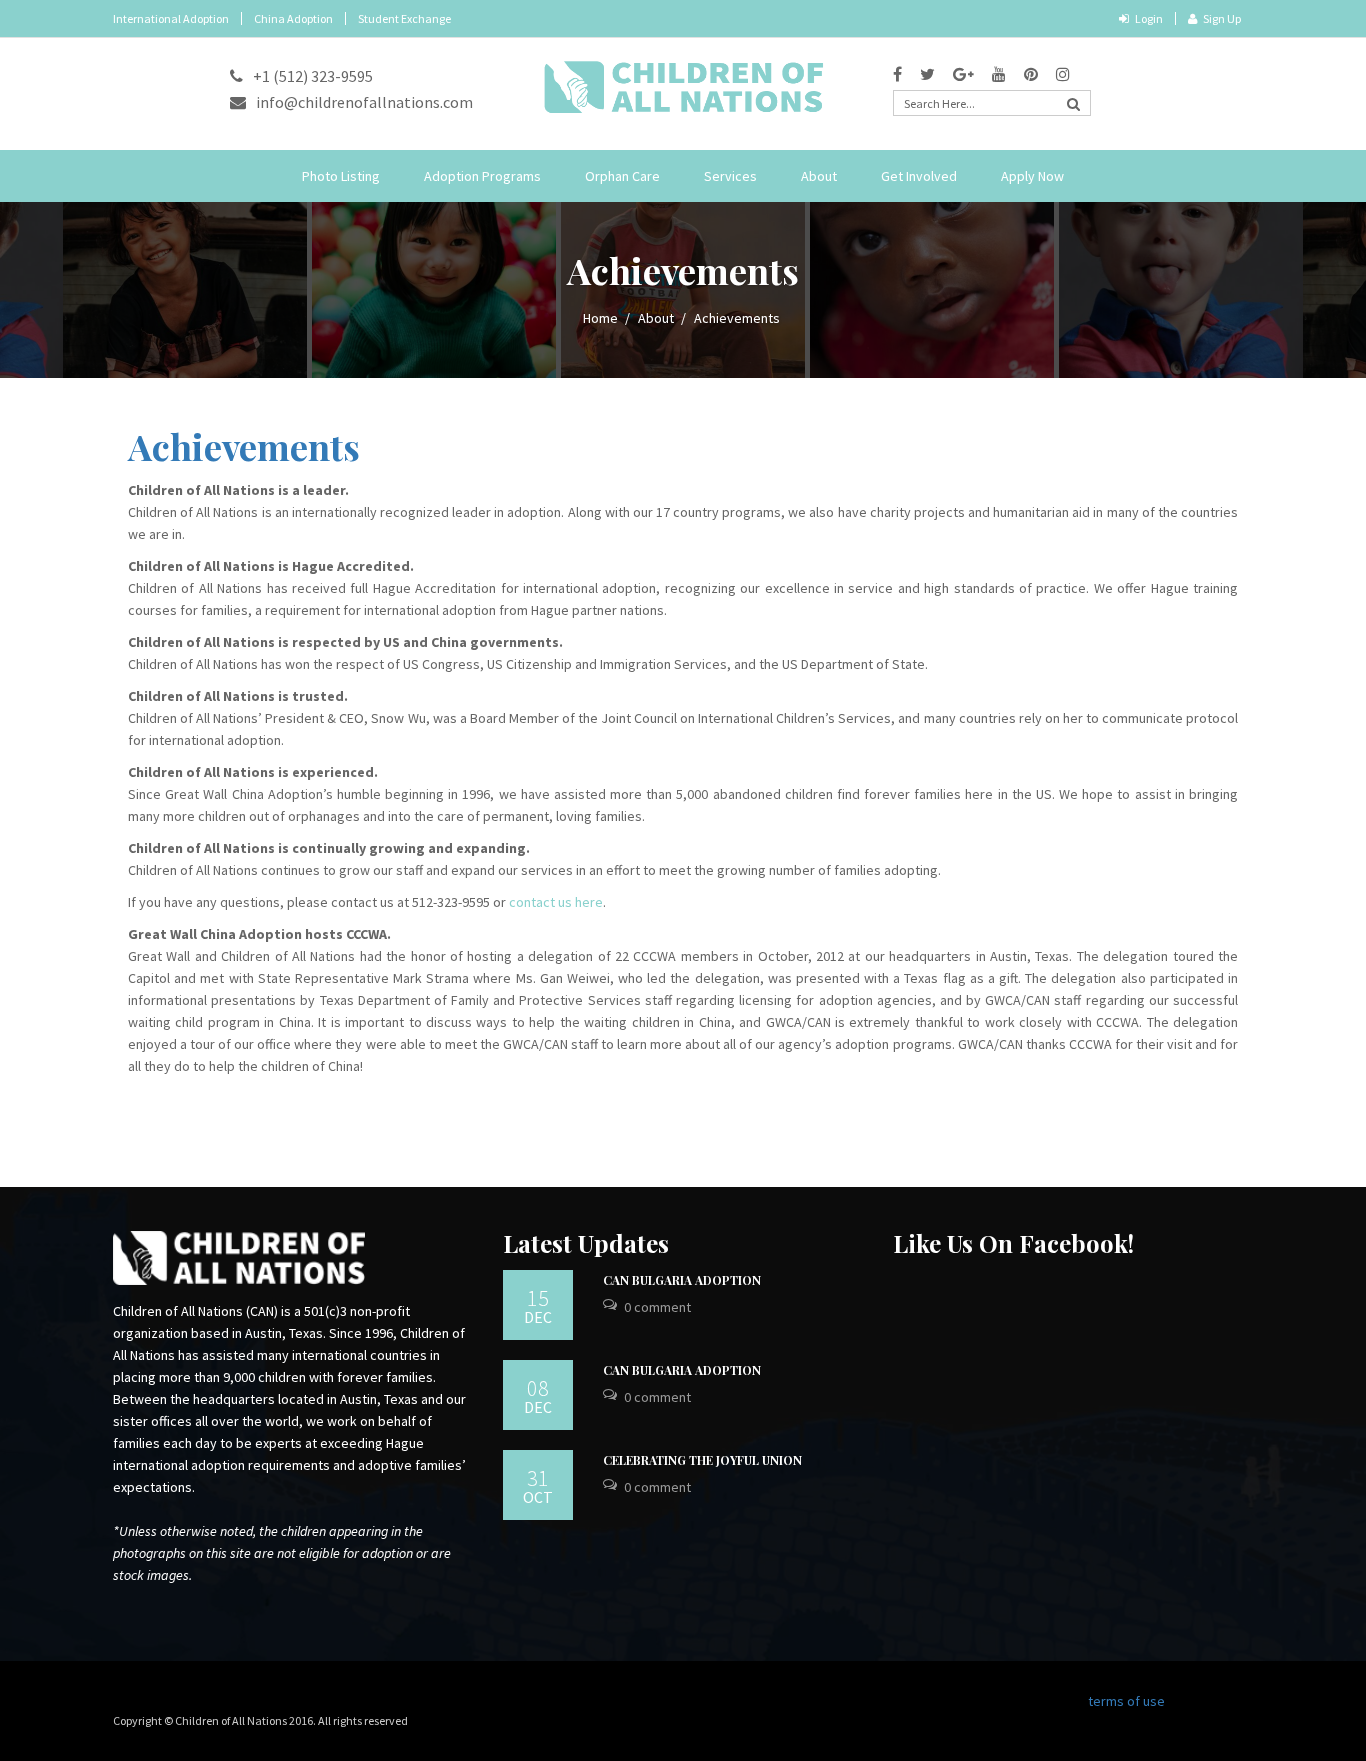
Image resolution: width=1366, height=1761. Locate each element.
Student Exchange (404, 18)
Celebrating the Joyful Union (702, 1460)
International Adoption (171, 18)
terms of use (1126, 1701)
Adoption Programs (482, 176)
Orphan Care (622, 176)
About (819, 176)
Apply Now (1032, 176)
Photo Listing (341, 176)
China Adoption (293, 18)
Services (730, 176)
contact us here (556, 902)
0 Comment (657, 1307)
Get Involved (919, 176)
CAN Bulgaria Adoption (682, 1280)
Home (600, 318)
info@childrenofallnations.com (364, 102)
